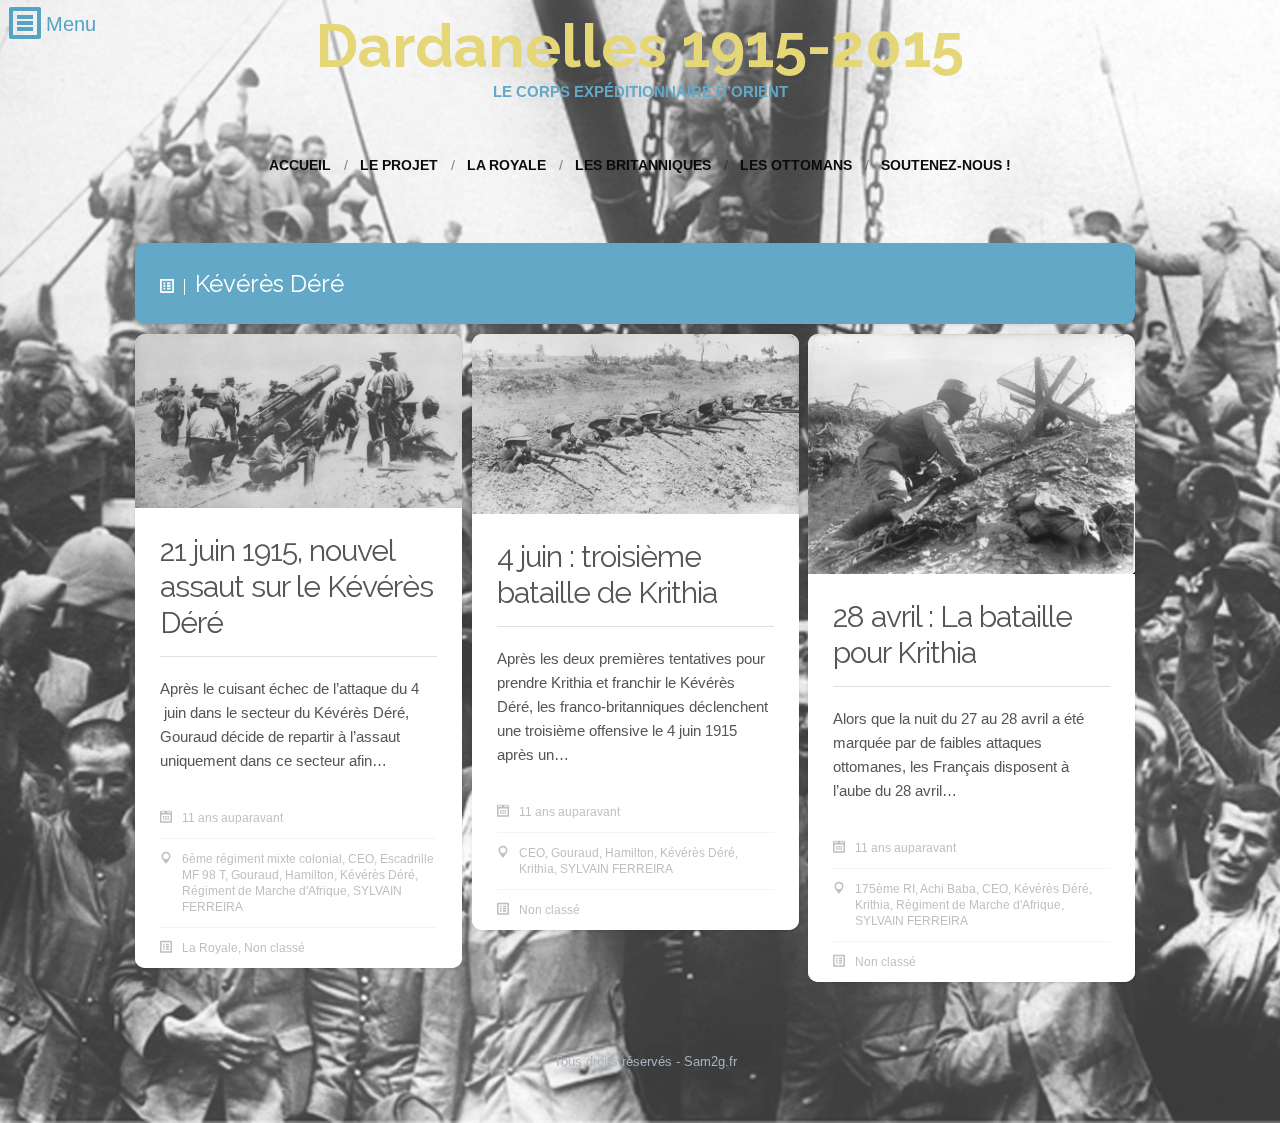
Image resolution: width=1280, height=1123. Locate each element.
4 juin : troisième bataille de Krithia (607, 574)
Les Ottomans (796, 165)
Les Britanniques (643, 165)
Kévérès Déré (377, 875)
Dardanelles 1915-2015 (640, 46)
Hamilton (309, 875)
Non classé (274, 948)
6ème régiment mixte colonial (262, 859)
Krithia (536, 869)
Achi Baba (948, 889)
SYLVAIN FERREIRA (616, 869)
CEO (361, 859)
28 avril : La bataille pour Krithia (952, 634)
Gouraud (255, 875)
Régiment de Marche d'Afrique (264, 891)
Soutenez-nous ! (946, 165)
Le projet (399, 165)
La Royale (506, 165)
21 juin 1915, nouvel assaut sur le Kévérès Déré (296, 586)
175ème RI (885, 889)
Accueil (300, 165)
